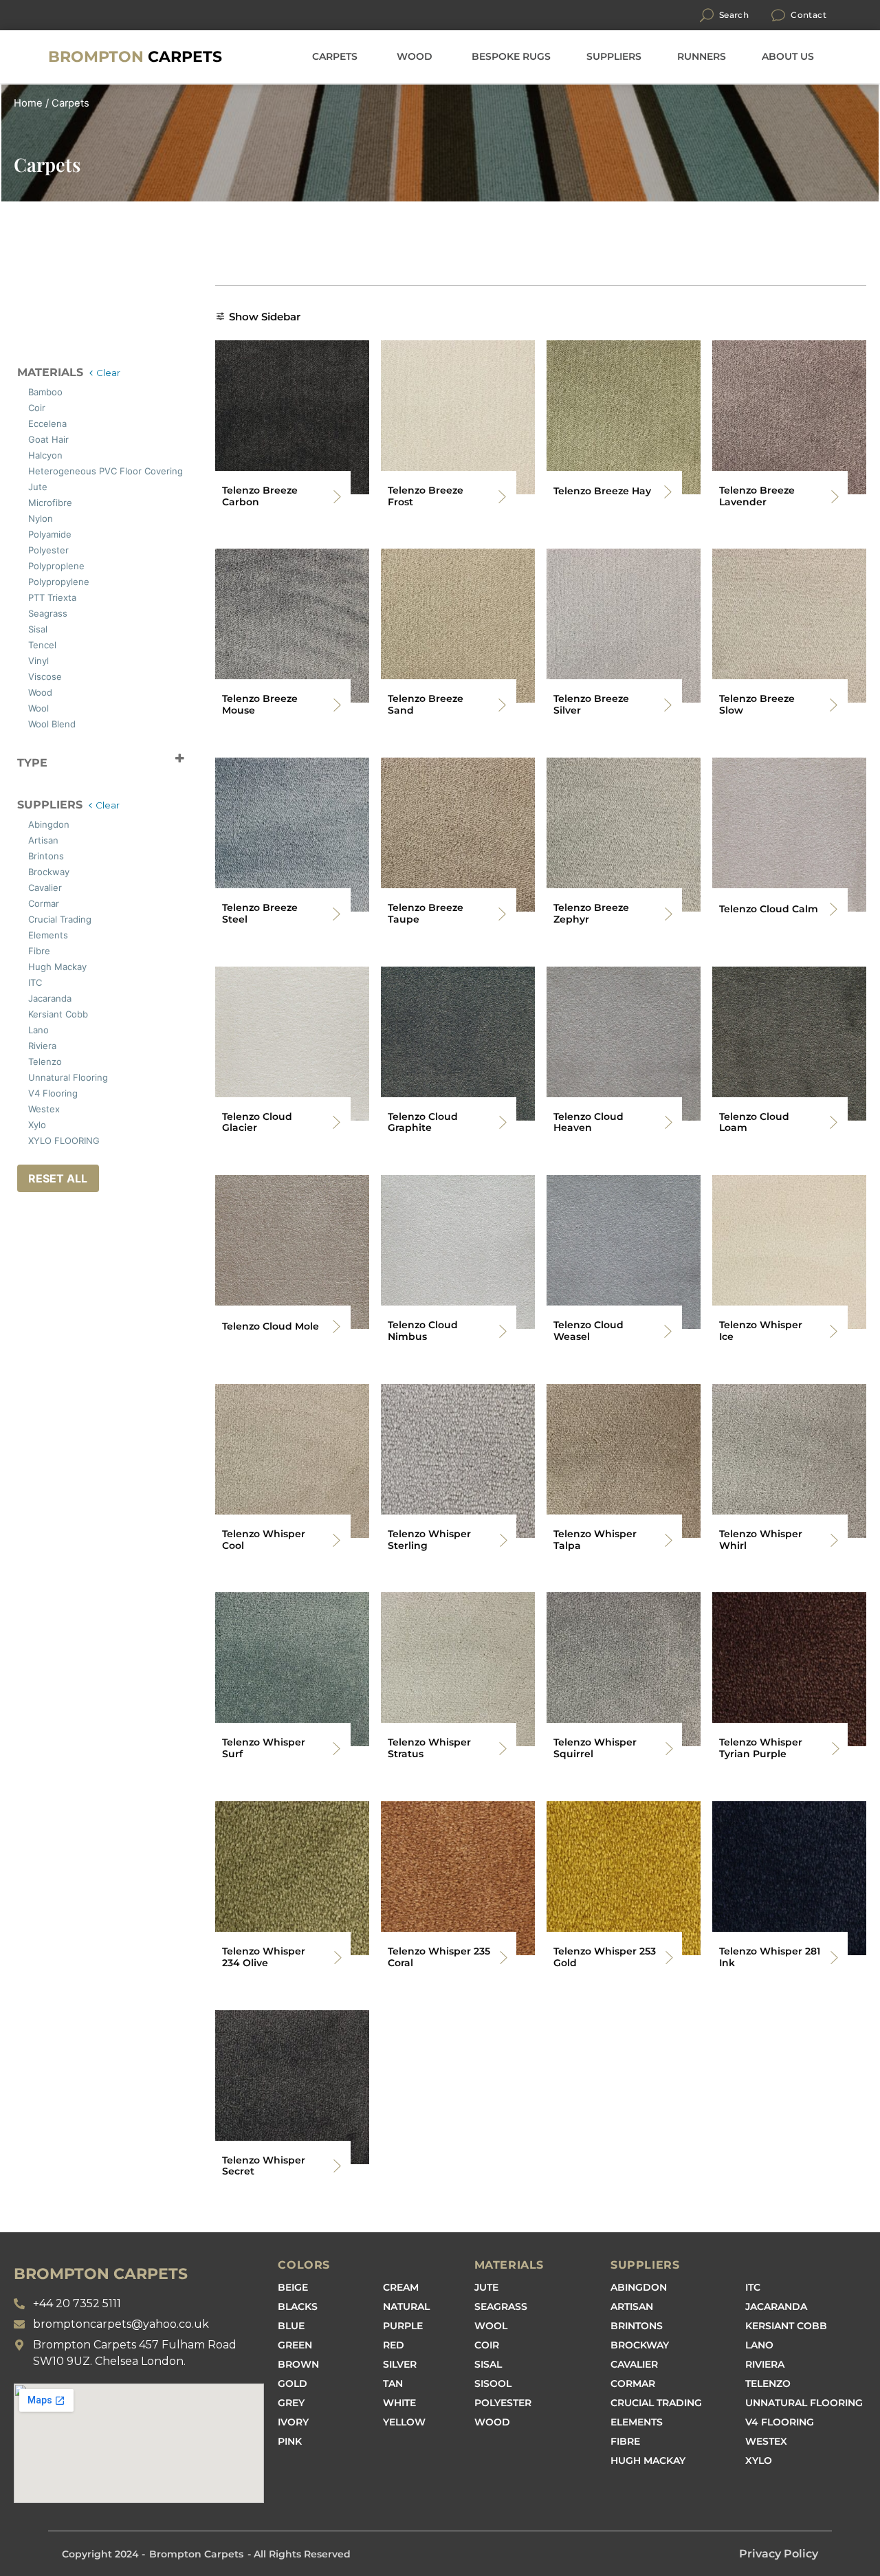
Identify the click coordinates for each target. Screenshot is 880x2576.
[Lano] (23, 1028)
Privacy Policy (779, 2554)
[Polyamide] (23, 532)
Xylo (759, 2461)
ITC (753, 2287)
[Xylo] (23, 1123)
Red (394, 2345)
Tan (393, 2384)
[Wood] (23, 690)
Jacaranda (776, 2307)
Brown (298, 2364)
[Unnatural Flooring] (23, 1075)
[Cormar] (23, 901)
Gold (293, 2384)
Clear (108, 373)
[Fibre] (23, 949)
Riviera (765, 2364)
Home (28, 103)
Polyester (503, 2403)
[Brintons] (23, 854)
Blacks (298, 2307)
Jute (486, 2287)
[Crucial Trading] (23, 917)
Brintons (637, 2326)
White (399, 2403)
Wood (492, 2422)
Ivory (293, 2422)
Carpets (135, 57)
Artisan (632, 2307)
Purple (403, 2326)
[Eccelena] (23, 421)
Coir (487, 2345)
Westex (766, 2441)
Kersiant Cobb (786, 2326)
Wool (491, 2326)
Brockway (640, 2345)
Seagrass (501, 2307)
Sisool (493, 2384)
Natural (406, 2307)
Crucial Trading (656, 2403)
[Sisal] (23, 627)
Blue (291, 2326)
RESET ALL (58, 1178)
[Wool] (23, 706)
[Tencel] (23, 643)
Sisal (488, 2364)
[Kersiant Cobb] (23, 1012)
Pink (290, 2441)
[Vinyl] (23, 659)
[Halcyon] (23, 453)
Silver (400, 2364)
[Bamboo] (23, 390)
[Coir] (23, 406)
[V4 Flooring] (23, 1091)
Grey (291, 2403)
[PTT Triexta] (23, 595)
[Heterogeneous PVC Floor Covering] (23, 469)
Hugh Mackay (648, 2461)
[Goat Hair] (23, 437)
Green (295, 2345)
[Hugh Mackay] (23, 965)
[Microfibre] (23, 500)
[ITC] (23, 980)
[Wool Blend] (23, 722)
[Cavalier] (23, 885)
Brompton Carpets (196, 2554)
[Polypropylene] (23, 580)
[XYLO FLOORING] (23, 1138)
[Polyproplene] (23, 564)
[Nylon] (23, 516)
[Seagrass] (23, 611)
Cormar (633, 2384)
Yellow (404, 2422)
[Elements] (23, 933)
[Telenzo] (23, 1059)
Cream (401, 2287)
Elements (637, 2422)
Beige (293, 2287)
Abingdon (639, 2287)
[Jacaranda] (23, 996)
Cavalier (634, 2364)
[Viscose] (23, 674)
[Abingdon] (23, 822)
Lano (759, 2345)
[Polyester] (23, 548)
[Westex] (23, 1107)
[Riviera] (23, 1044)
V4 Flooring (780, 2422)
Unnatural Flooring (804, 2403)
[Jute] (23, 485)
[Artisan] (23, 838)
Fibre (625, 2441)
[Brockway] (23, 870)
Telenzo (768, 2384)
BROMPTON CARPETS (101, 2274)
